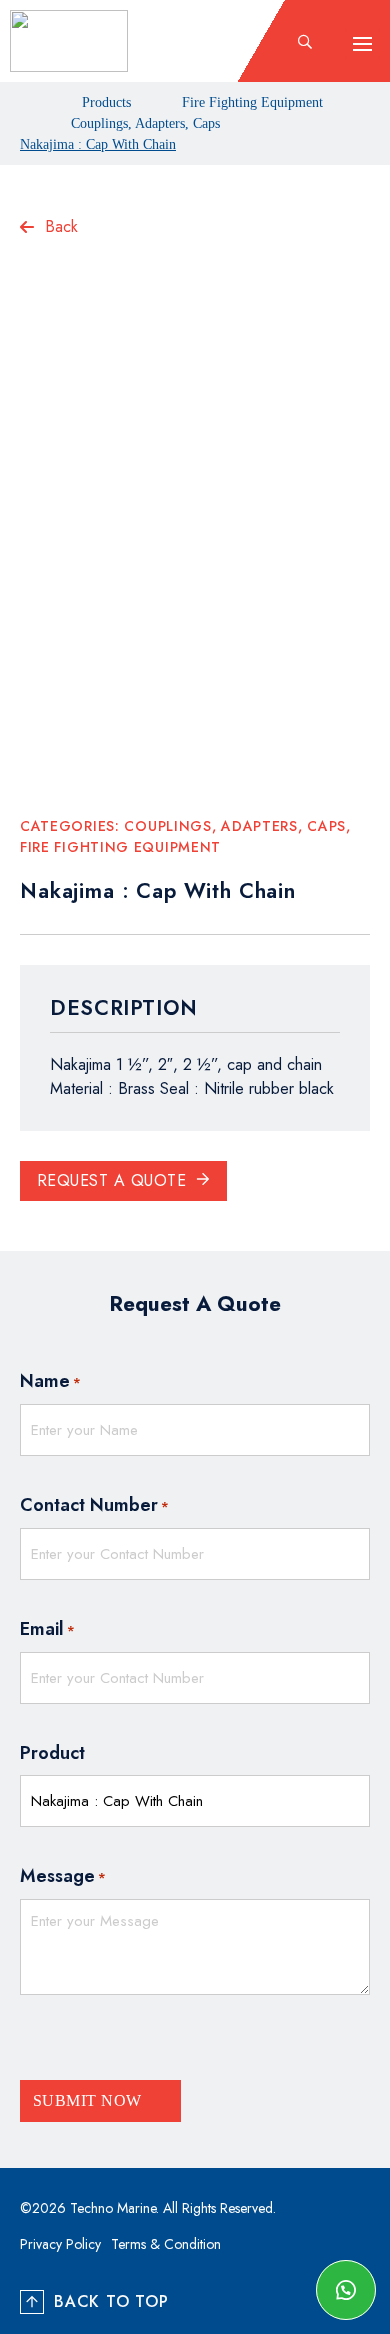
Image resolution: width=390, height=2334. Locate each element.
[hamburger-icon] (362, 44)
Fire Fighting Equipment (252, 102)
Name (50, 1381)
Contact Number (94, 1505)
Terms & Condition (166, 2244)
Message (63, 1876)
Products (106, 102)
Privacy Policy (60, 2244)
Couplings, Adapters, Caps (145, 123)
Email (47, 1629)
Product (52, 1753)
